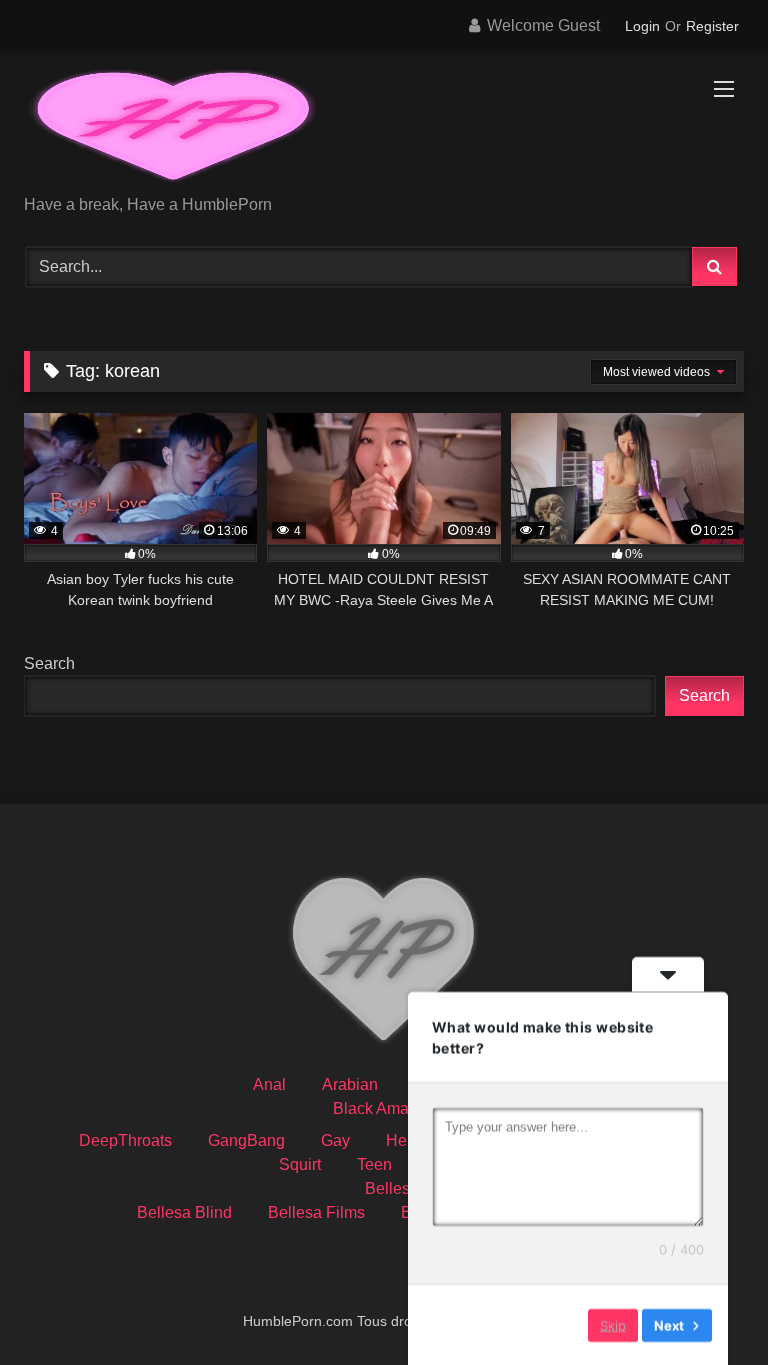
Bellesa (392, 1188)
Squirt (300, 1164)
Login (642, 26)
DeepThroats (125, 1140)
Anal (269, 1084)
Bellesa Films (316, 1212)
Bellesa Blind (184, 1212)
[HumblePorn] (384, 129)
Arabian (350, 1084)
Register (712, 26)
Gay (335, 1140)
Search (49, 663)
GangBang (246, 1140)
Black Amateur (384, 1108)
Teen (374, 1164)
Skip (613, 1324)
